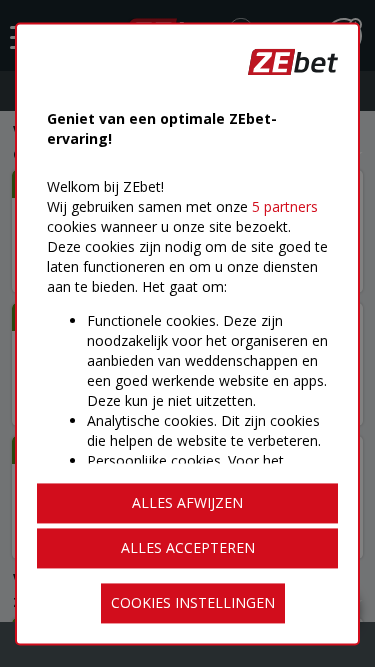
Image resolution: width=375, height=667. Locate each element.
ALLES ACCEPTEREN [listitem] (188, 547)
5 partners (285, 206)
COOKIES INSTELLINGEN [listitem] (193, 602)
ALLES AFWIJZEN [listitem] (187, 502)
